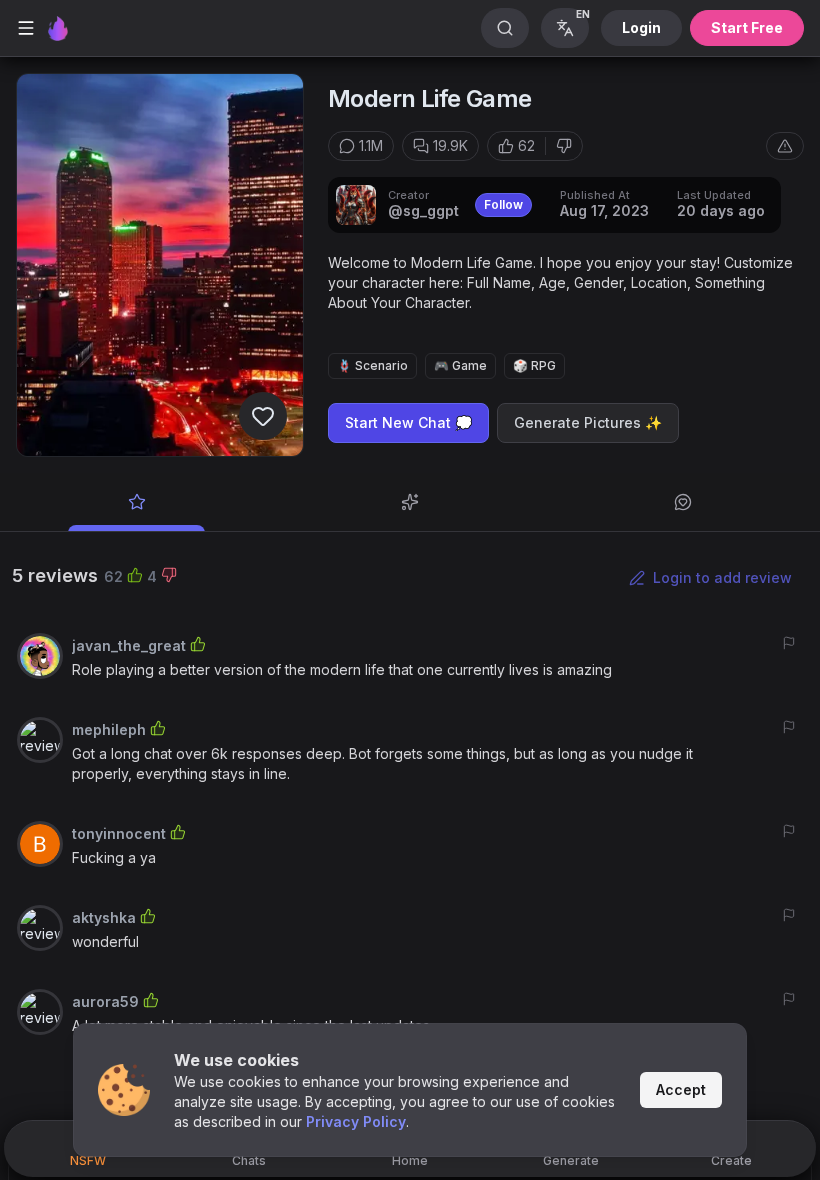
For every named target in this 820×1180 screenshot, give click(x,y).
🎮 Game (460, 365)
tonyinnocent (119, 833)
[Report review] (789, 643)
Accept (681, 1089)
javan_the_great (129, 645)
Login (641, 27)
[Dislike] (564, 146)
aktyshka (104, 917)
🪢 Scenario (372, 365)
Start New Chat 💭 (408, 422)
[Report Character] (785, 146)
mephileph (109, 729)
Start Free (747, 27)
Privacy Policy (356, 1121)
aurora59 (105, 1001)
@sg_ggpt (423, 210)
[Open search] (505, 28)
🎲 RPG (534, 365)
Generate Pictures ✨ (588, 422)
